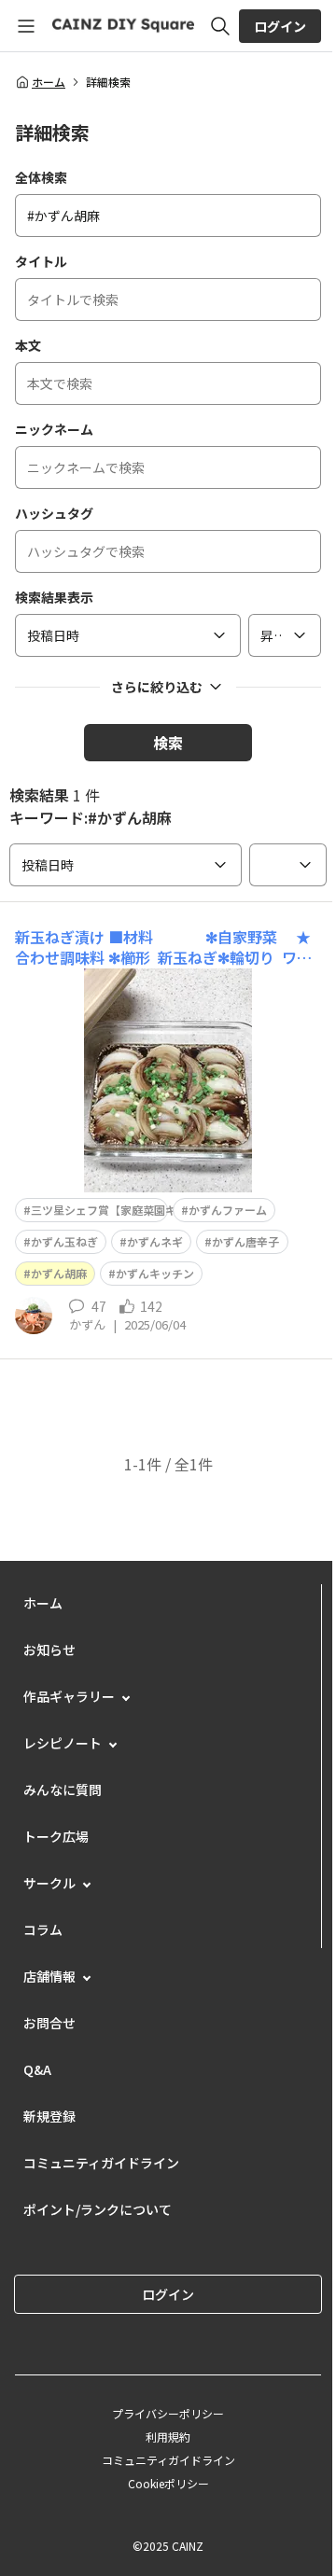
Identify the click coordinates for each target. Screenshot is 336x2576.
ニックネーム (54, 429)
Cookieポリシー (168, 2483)
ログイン (280, 26)
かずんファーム (228, 1210)
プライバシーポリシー (168, 2413)
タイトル (41, 261)
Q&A (37, 2069)
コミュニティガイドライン (101, 2163)
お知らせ (49, 1650)
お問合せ (49, 2023)
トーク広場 (56, 1836)
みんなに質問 (63, 1789)
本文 (28, 345)
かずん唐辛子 (245, 1241)
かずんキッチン (155, 1273)
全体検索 (41, 177)
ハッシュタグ (54, 513)
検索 (168, 743)
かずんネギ (155, 1241)
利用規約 (168, 2437)
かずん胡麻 (59, 1273)
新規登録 (49, 2116)
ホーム (49, 82)
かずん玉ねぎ (64, 1241)
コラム (43, 1929)
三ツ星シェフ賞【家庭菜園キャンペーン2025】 (150, 1210)
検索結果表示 (54, 597)
